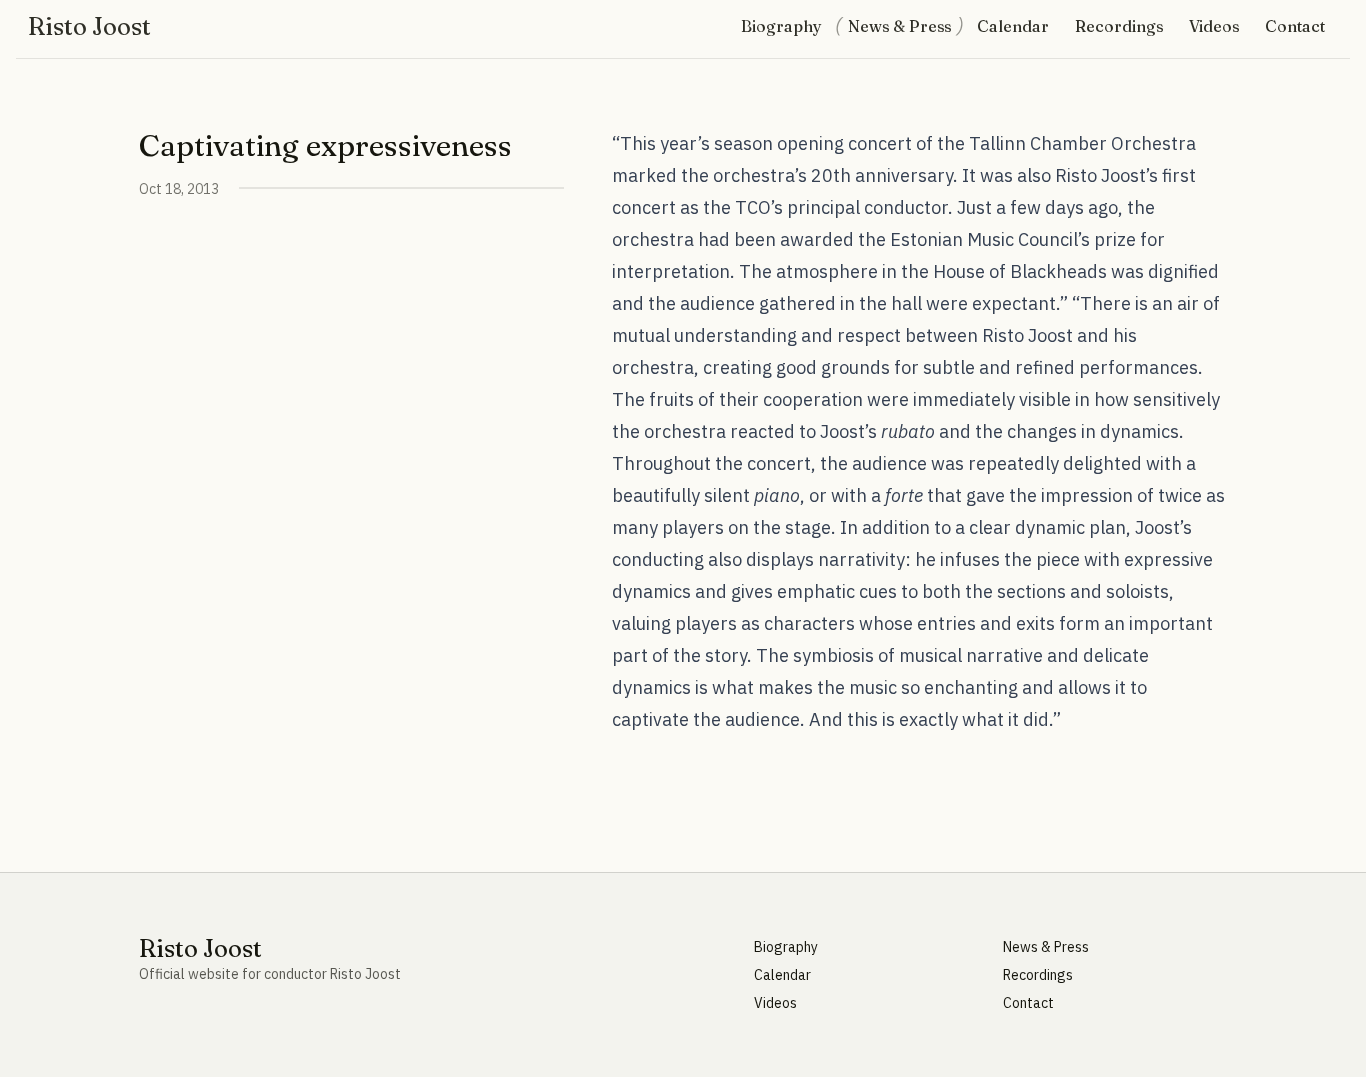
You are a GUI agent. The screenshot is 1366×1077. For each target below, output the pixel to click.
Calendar (1013, 26)
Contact (1295, 26)
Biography (781, 26)
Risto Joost (89, 27)
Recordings (1119, 26)
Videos (1214, 26)
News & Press (899, 26)
